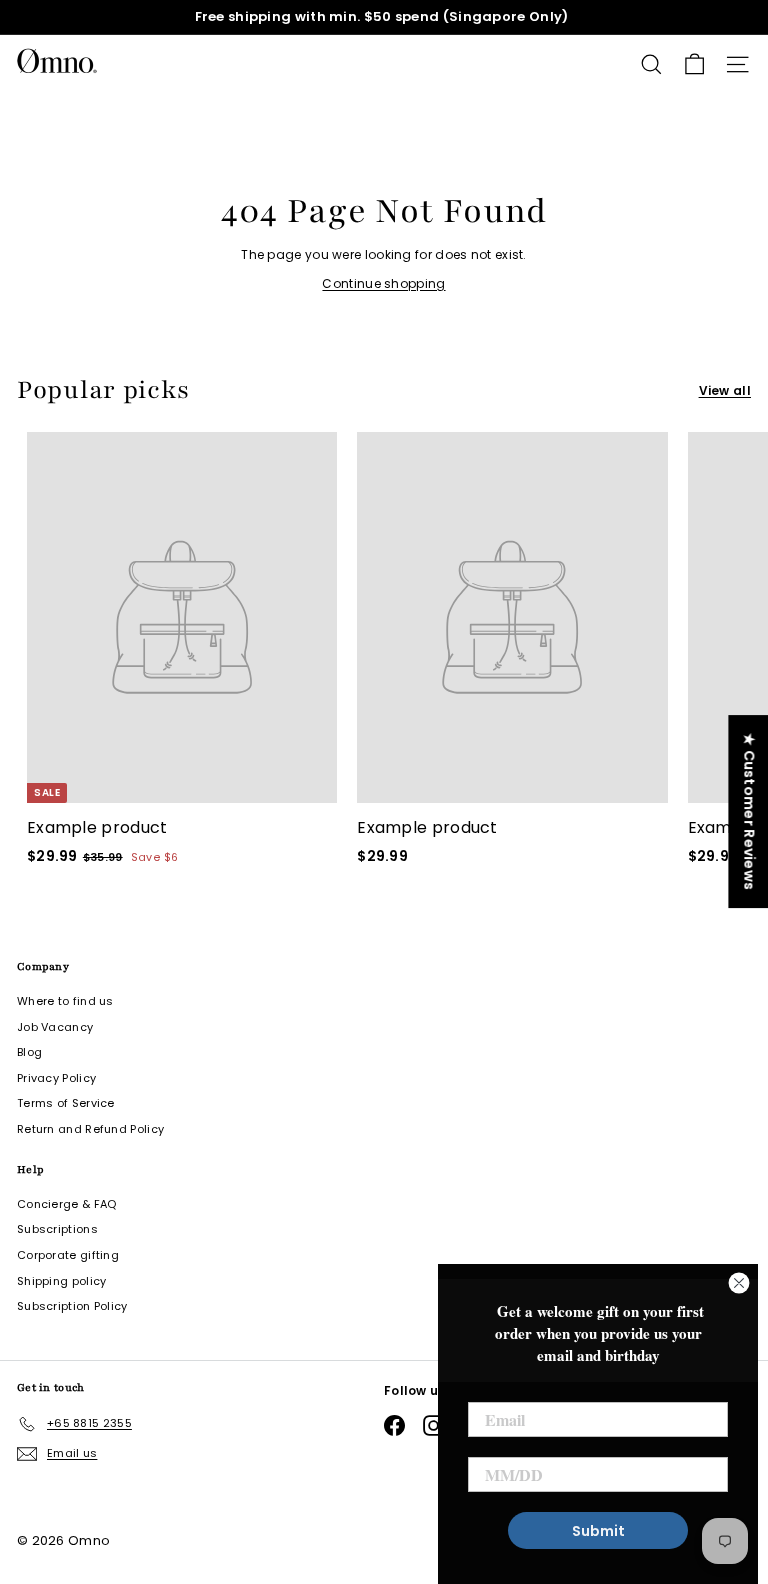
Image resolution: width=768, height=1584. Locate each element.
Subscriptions (57, 1229)
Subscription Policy (72, 1306)
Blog (29, 1052)
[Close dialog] (739, 1283)
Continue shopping (383, 283)
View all (725, 390)
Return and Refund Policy (90, 1129)
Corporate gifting (68, 1255)
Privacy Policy (56, 1078)
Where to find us (65, 1001)
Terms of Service (66, 1103)
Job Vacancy (55, 1027)
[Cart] (694, 64)
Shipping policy (62, 1281)
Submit (598, 1531)
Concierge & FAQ (67, 1204)
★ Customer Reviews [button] (749, 811)
